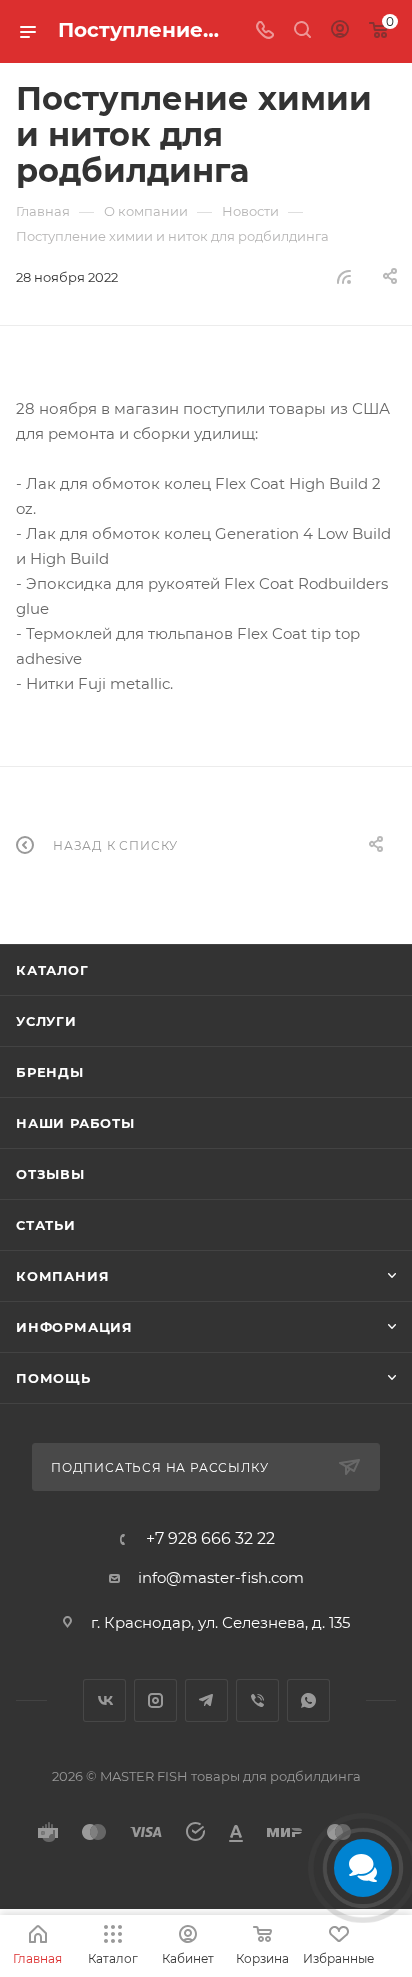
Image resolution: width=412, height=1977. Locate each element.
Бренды (50, 1072)
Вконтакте (104, 1700)
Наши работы (75, 1123)
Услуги (46, 1021)
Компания (62, 1276)
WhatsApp (308, 1700)
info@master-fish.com (221, 1577)
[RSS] (344, 276)
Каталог (52, 970)
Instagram (155, 1700)
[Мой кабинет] (340, 31)
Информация (74, 1327)
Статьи (46, 1225)
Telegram (206, 1700)
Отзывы (50, 1174)
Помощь (53, 1378)
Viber (257, 1700)
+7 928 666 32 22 (210, 1539)
